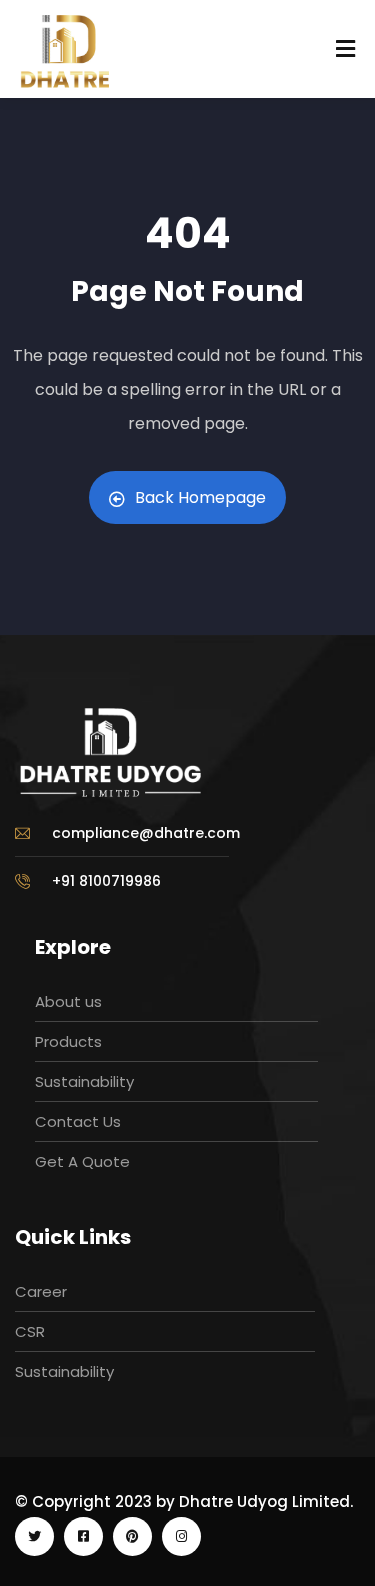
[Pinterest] (132, 1536)
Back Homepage (200, 497)
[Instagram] (181, 1536)
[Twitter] (34, 1536)
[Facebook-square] (83, 1536)
